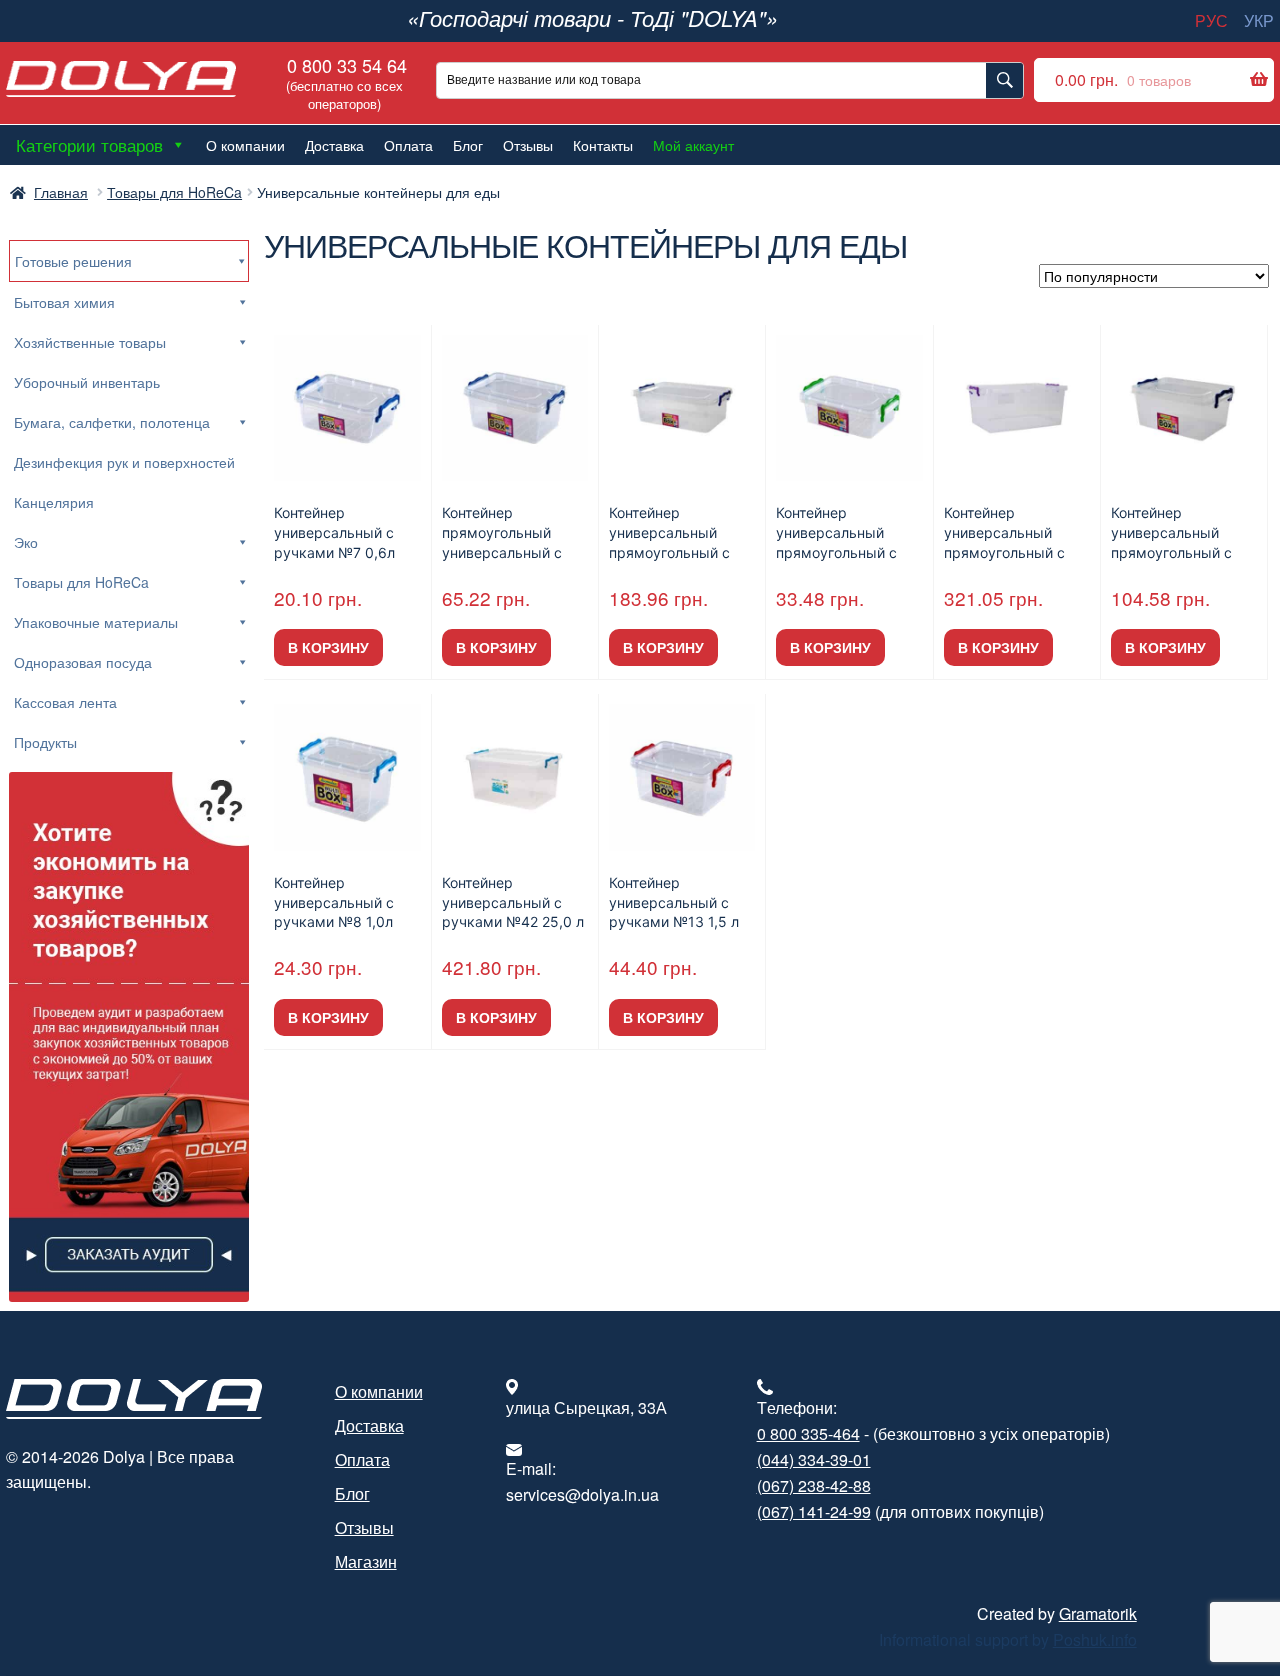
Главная (61, 192)
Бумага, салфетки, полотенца (112, 422)
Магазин (366, 1561)
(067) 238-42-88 (814, 1485)
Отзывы (528, 145)
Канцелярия (54, 502)
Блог (468, 145)
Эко (26, 542)
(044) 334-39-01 (814, 1459)
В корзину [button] (328, 647)
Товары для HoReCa (174, 192)
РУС (1211, 20)
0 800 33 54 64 (344, 82)
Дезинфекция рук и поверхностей (124, 462)
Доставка (334, 145)
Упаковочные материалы (96, 622)
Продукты (45, 742)
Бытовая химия (64, 302)
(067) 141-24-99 (814, 1511)
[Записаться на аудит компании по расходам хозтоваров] (129, 1037)
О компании (245, 145)
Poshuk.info (1095, 1639)
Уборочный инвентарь (87, 382)
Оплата (408, 145)
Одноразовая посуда (83, 662)
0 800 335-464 (808, 1433)
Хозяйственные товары (90, 342)
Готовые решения (73, 261)
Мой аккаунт (693, 145)
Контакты (603, 145)
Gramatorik (1098, 1613)
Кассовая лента (65, 702)
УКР (1259, 20)
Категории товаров (89, 144)
